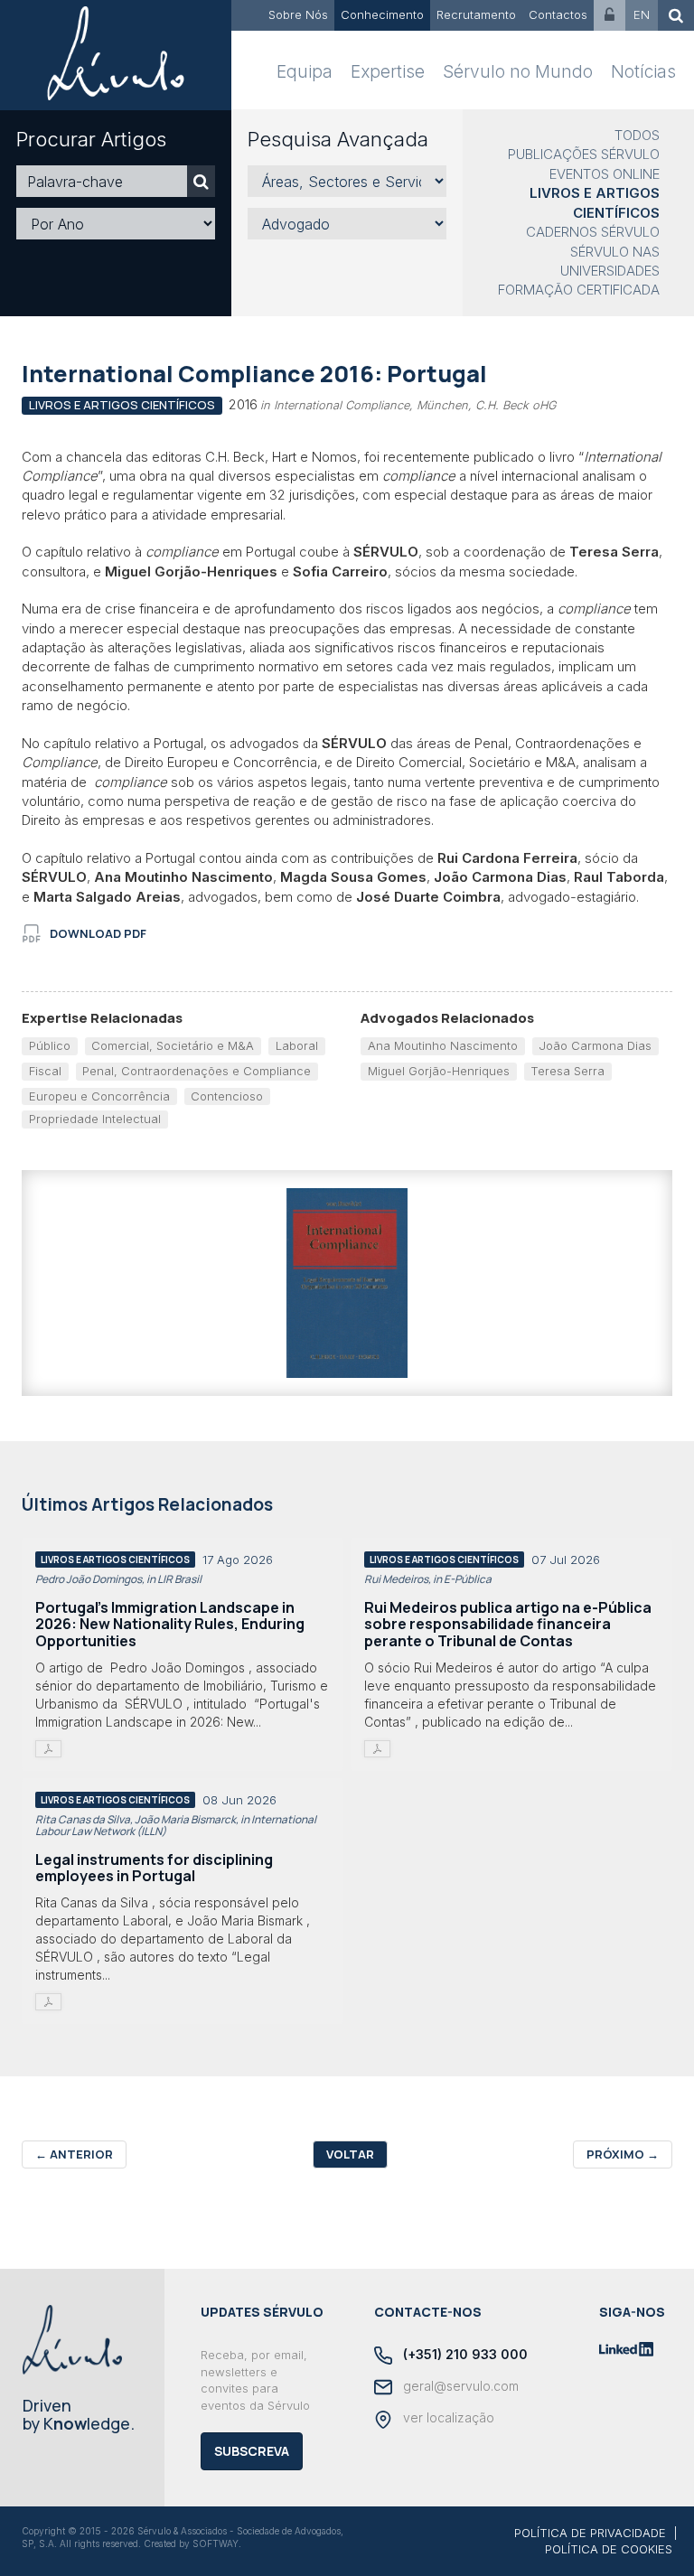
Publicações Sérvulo (584, 154)
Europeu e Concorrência (99, 1096)
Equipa (305, 72)
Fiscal (45, 1071)
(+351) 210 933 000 (464, 2354)
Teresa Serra (567, 1071)
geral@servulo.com (459, 2386)
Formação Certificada (579, 290)
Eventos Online (605, 174)
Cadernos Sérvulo (593, 232)
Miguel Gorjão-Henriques (439, 1071)
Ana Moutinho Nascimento (443, 1045)
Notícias (643, 72)
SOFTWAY (216, 2543)
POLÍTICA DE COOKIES (609, 2549)
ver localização (447, 2417)
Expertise (388, 72)
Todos (637, 135)
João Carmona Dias (595, 1045)
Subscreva (252, 2451)
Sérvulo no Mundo (518, 72)
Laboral (297, 1045)
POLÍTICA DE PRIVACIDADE (590, 2533)
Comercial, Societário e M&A (173, 1045)
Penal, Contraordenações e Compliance (197, 1071)
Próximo (623, 2154)
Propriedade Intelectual (95, 1119)
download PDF (98, 933)
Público (50, 1045)
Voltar (350, 2154)
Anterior (74, 2154)
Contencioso (227, 1096)
